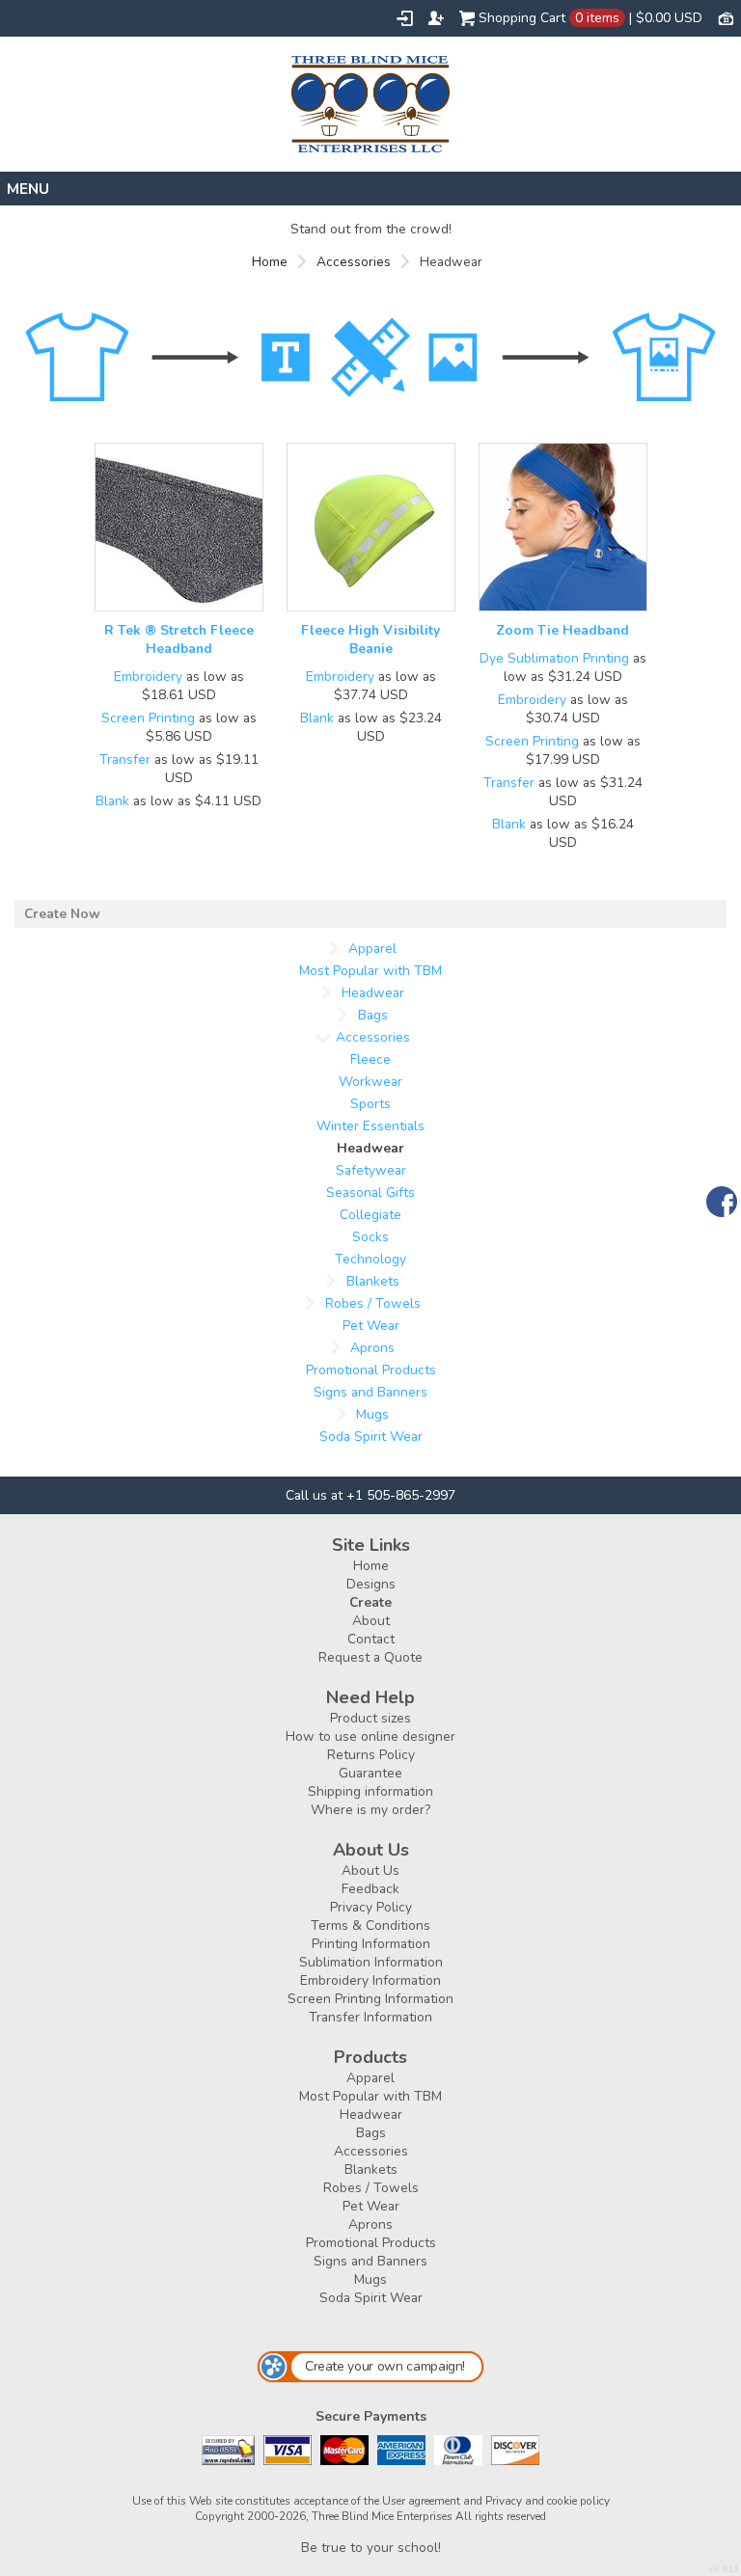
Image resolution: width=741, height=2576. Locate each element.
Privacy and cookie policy (548, 2501)
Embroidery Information (370, 1980)
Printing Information (371, 1944)
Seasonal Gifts (370, 1193)
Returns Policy (371, 1755)
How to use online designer (370, 1736)
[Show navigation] (370, 189)
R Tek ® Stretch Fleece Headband (179, 639)
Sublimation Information (371, 1962)
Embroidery (148, 677)
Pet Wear (371, 1326)
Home (270, 262)
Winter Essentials (370, 1126)
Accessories (354, 262)
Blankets (373, 1281)
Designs (371, 1584)
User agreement (421, 2501)
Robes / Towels (373, 1303)
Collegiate (370, 1215)
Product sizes (370, 1718)
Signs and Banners (370, 1392)
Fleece (370, 1059)
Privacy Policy (371, 1907)
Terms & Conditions (370, 1925)
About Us (370, 1871)
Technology (370, 1259)
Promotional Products (371, 1370)
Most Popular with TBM (370, 971)
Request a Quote (370, 1657)
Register (436, 18)
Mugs (372, 1414)
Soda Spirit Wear (371, 1437)
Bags (373, 1015)
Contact (371, 1639)
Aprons (372, 1348)
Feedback (370, 1889)
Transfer (125, 759)
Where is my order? (370, 1810)
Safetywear (371, 1170)
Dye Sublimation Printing (554, 658)
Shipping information (370, 1791)
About (371, 1621)
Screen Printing (148, 718)
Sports (370, 1104)
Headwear (373, 993)
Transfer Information (370, 2017)
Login (405, 18)
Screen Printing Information (370, 1999)
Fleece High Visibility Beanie (370, 639)
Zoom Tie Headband (563, 630)
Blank (112, 801)
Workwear (370, 1082)
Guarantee (370, 1773)
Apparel (372, 949)
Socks (370, 1237)
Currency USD (726, 17)
